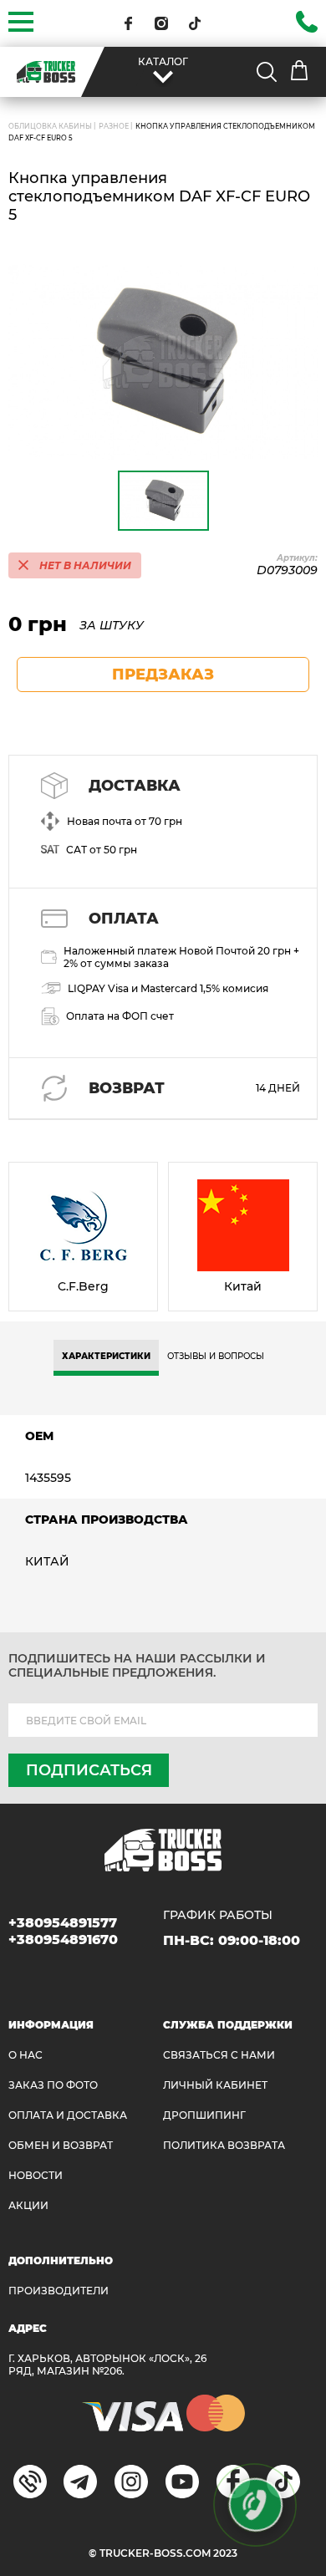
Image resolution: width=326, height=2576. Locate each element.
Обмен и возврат (61, 2145)
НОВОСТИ (36, 2175)
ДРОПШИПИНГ (204, 2115)
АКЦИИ (28, 2205)
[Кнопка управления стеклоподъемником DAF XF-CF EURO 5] (163, 362)
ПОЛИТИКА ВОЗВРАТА (224, 2145)
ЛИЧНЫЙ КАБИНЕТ (215, 2085)
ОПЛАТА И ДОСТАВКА (68, 2115)
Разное (114, 126)
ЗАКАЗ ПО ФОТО (53, 2085)
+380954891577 (63, 1923)
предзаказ (163, 675)
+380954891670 (63, 1940)
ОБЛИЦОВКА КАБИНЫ (50, 126)
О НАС (25, 2055)
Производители (59, 2291)
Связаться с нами (219, 2055)
